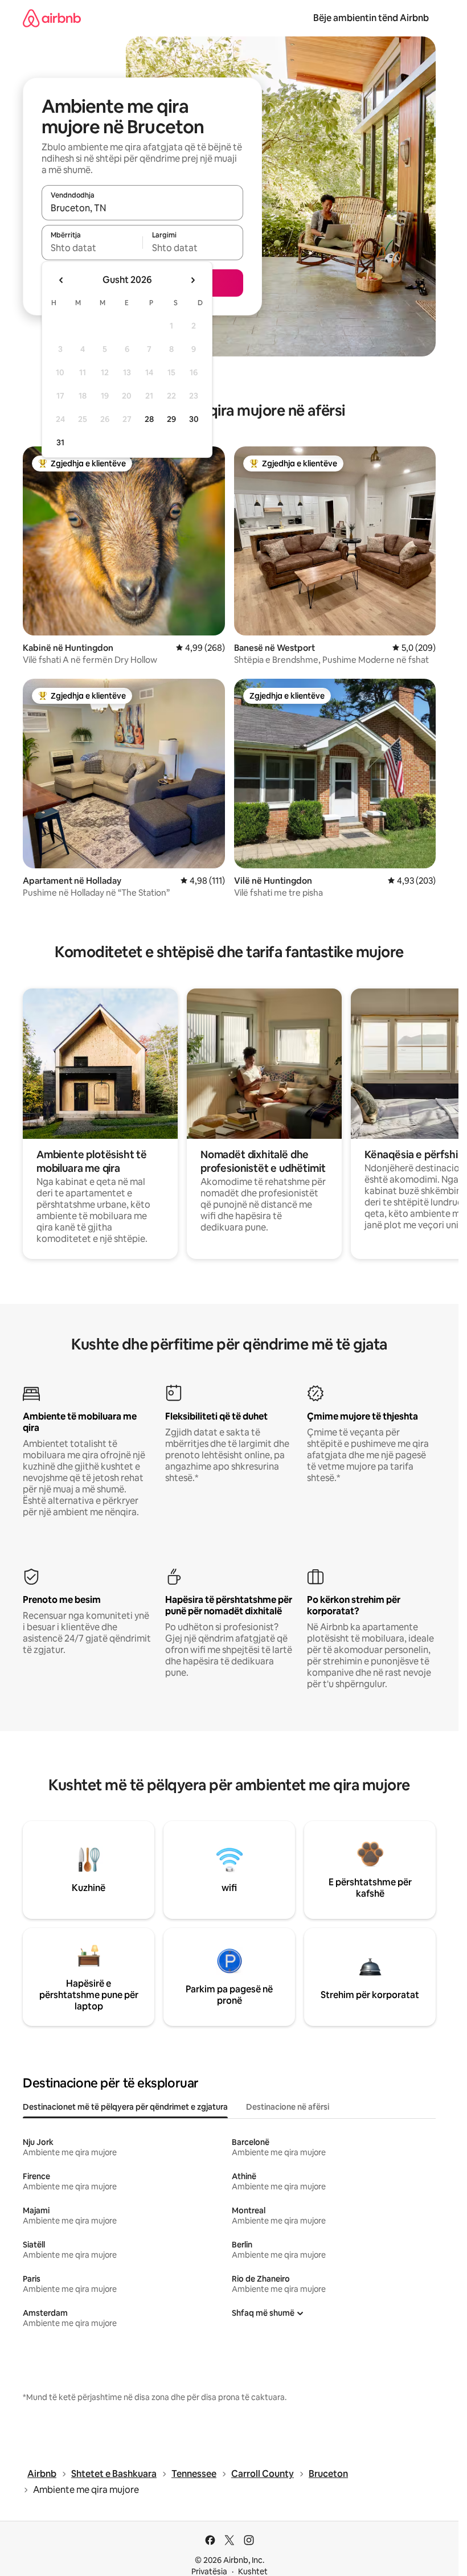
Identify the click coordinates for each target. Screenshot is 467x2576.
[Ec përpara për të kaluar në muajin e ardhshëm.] (192, 280)
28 (149, 419)
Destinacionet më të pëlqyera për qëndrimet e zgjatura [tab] (125, 2107)
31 (60, 442)
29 (171, 419)
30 (194, 419)
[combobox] (142, 208)
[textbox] (92, 248)
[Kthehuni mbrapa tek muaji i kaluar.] (62, 280)
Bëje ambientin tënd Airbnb (371, 18)
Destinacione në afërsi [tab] (288, 2107)
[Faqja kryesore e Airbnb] (52, 18)
